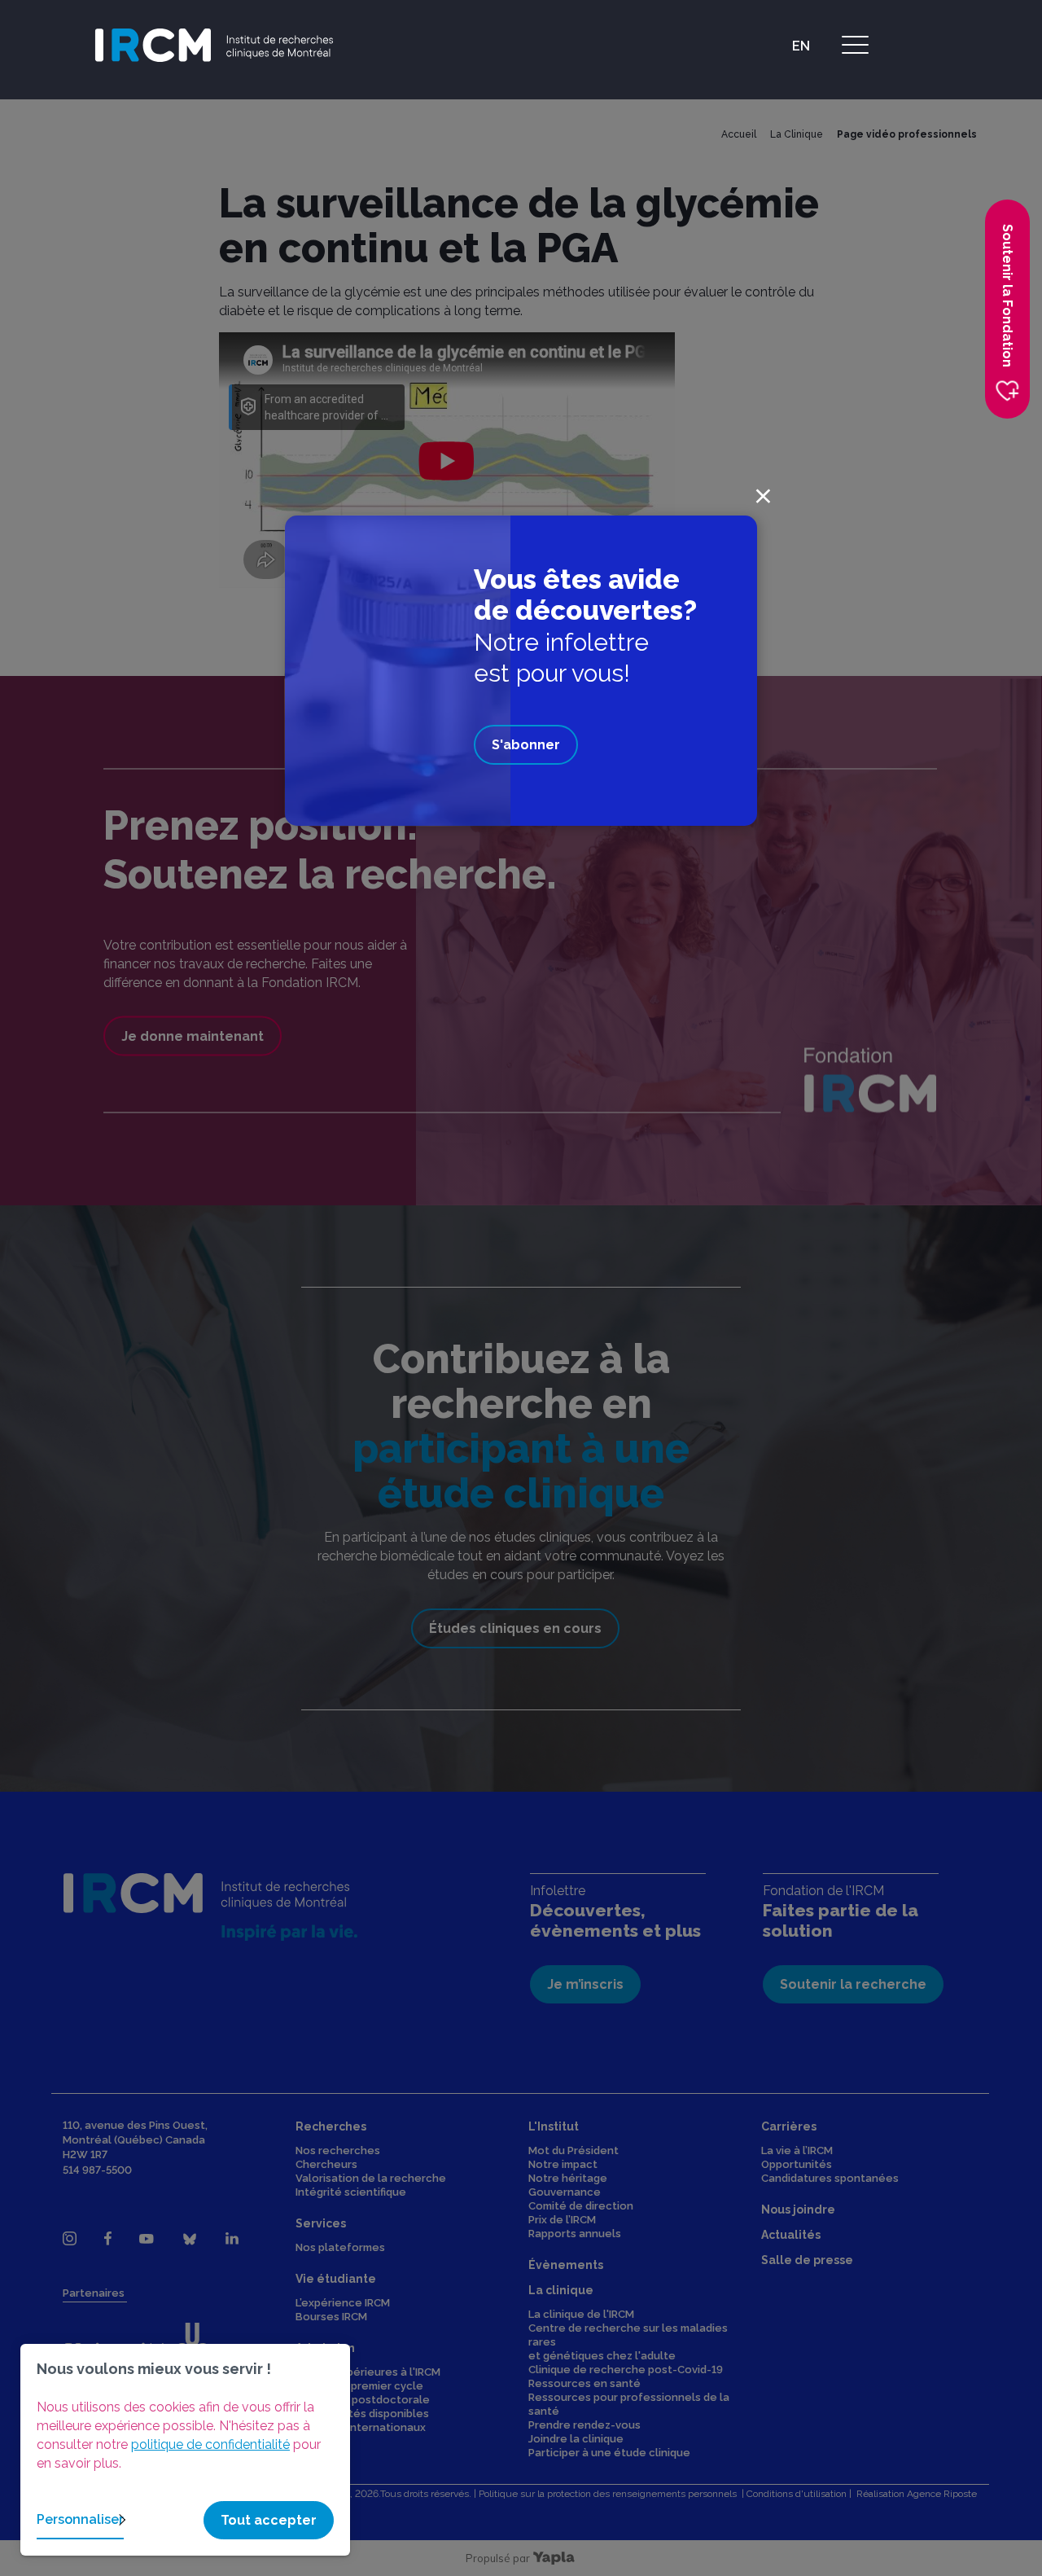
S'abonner (526, 745)
